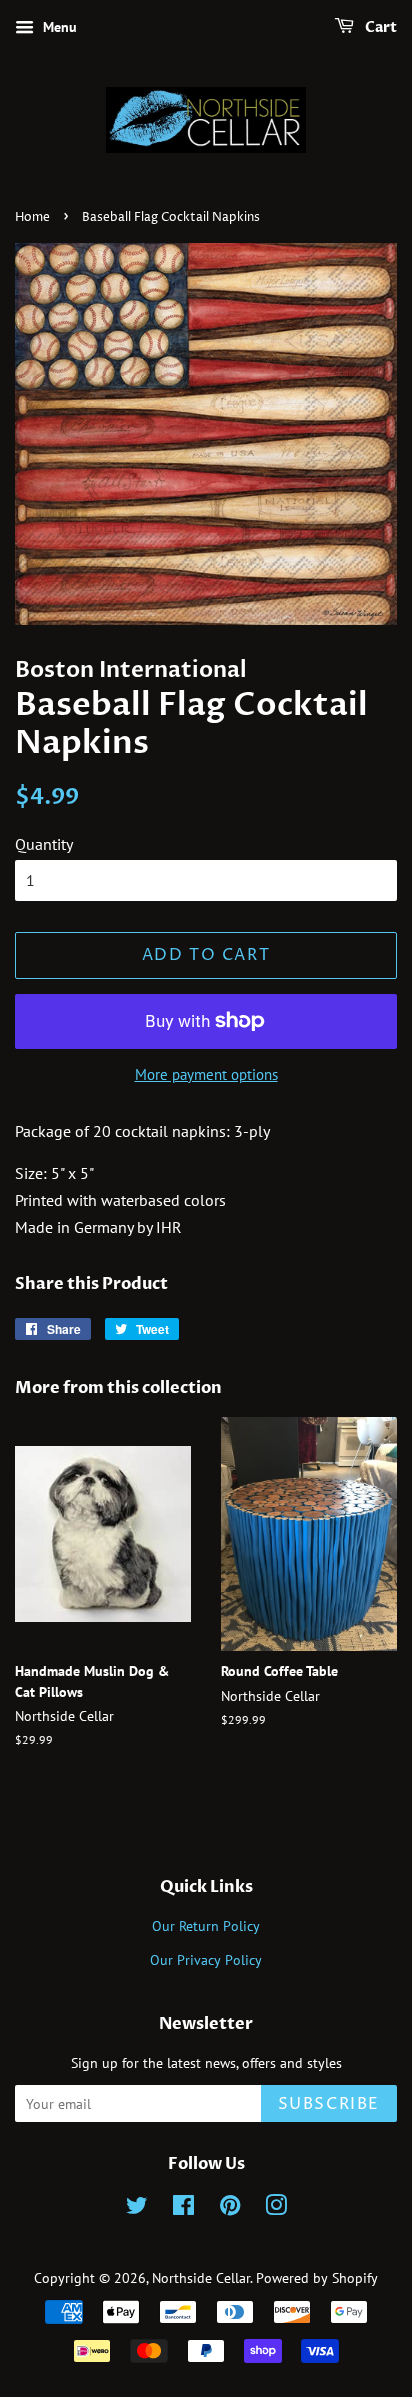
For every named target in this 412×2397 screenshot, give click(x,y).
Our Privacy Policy (206, 1960)
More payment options (206, 1074)
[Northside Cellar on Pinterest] (230, 2209)
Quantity (44, 844)
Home (32, 217)
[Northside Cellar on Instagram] (276, 2209)
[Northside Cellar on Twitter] (137, 2209)
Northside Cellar (201, 2278)
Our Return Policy (206, 1926)
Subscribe (329, 2104)
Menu (58, 27)
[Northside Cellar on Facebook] (183, 2209)
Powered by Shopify (317, 2278)
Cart (379, 27)
